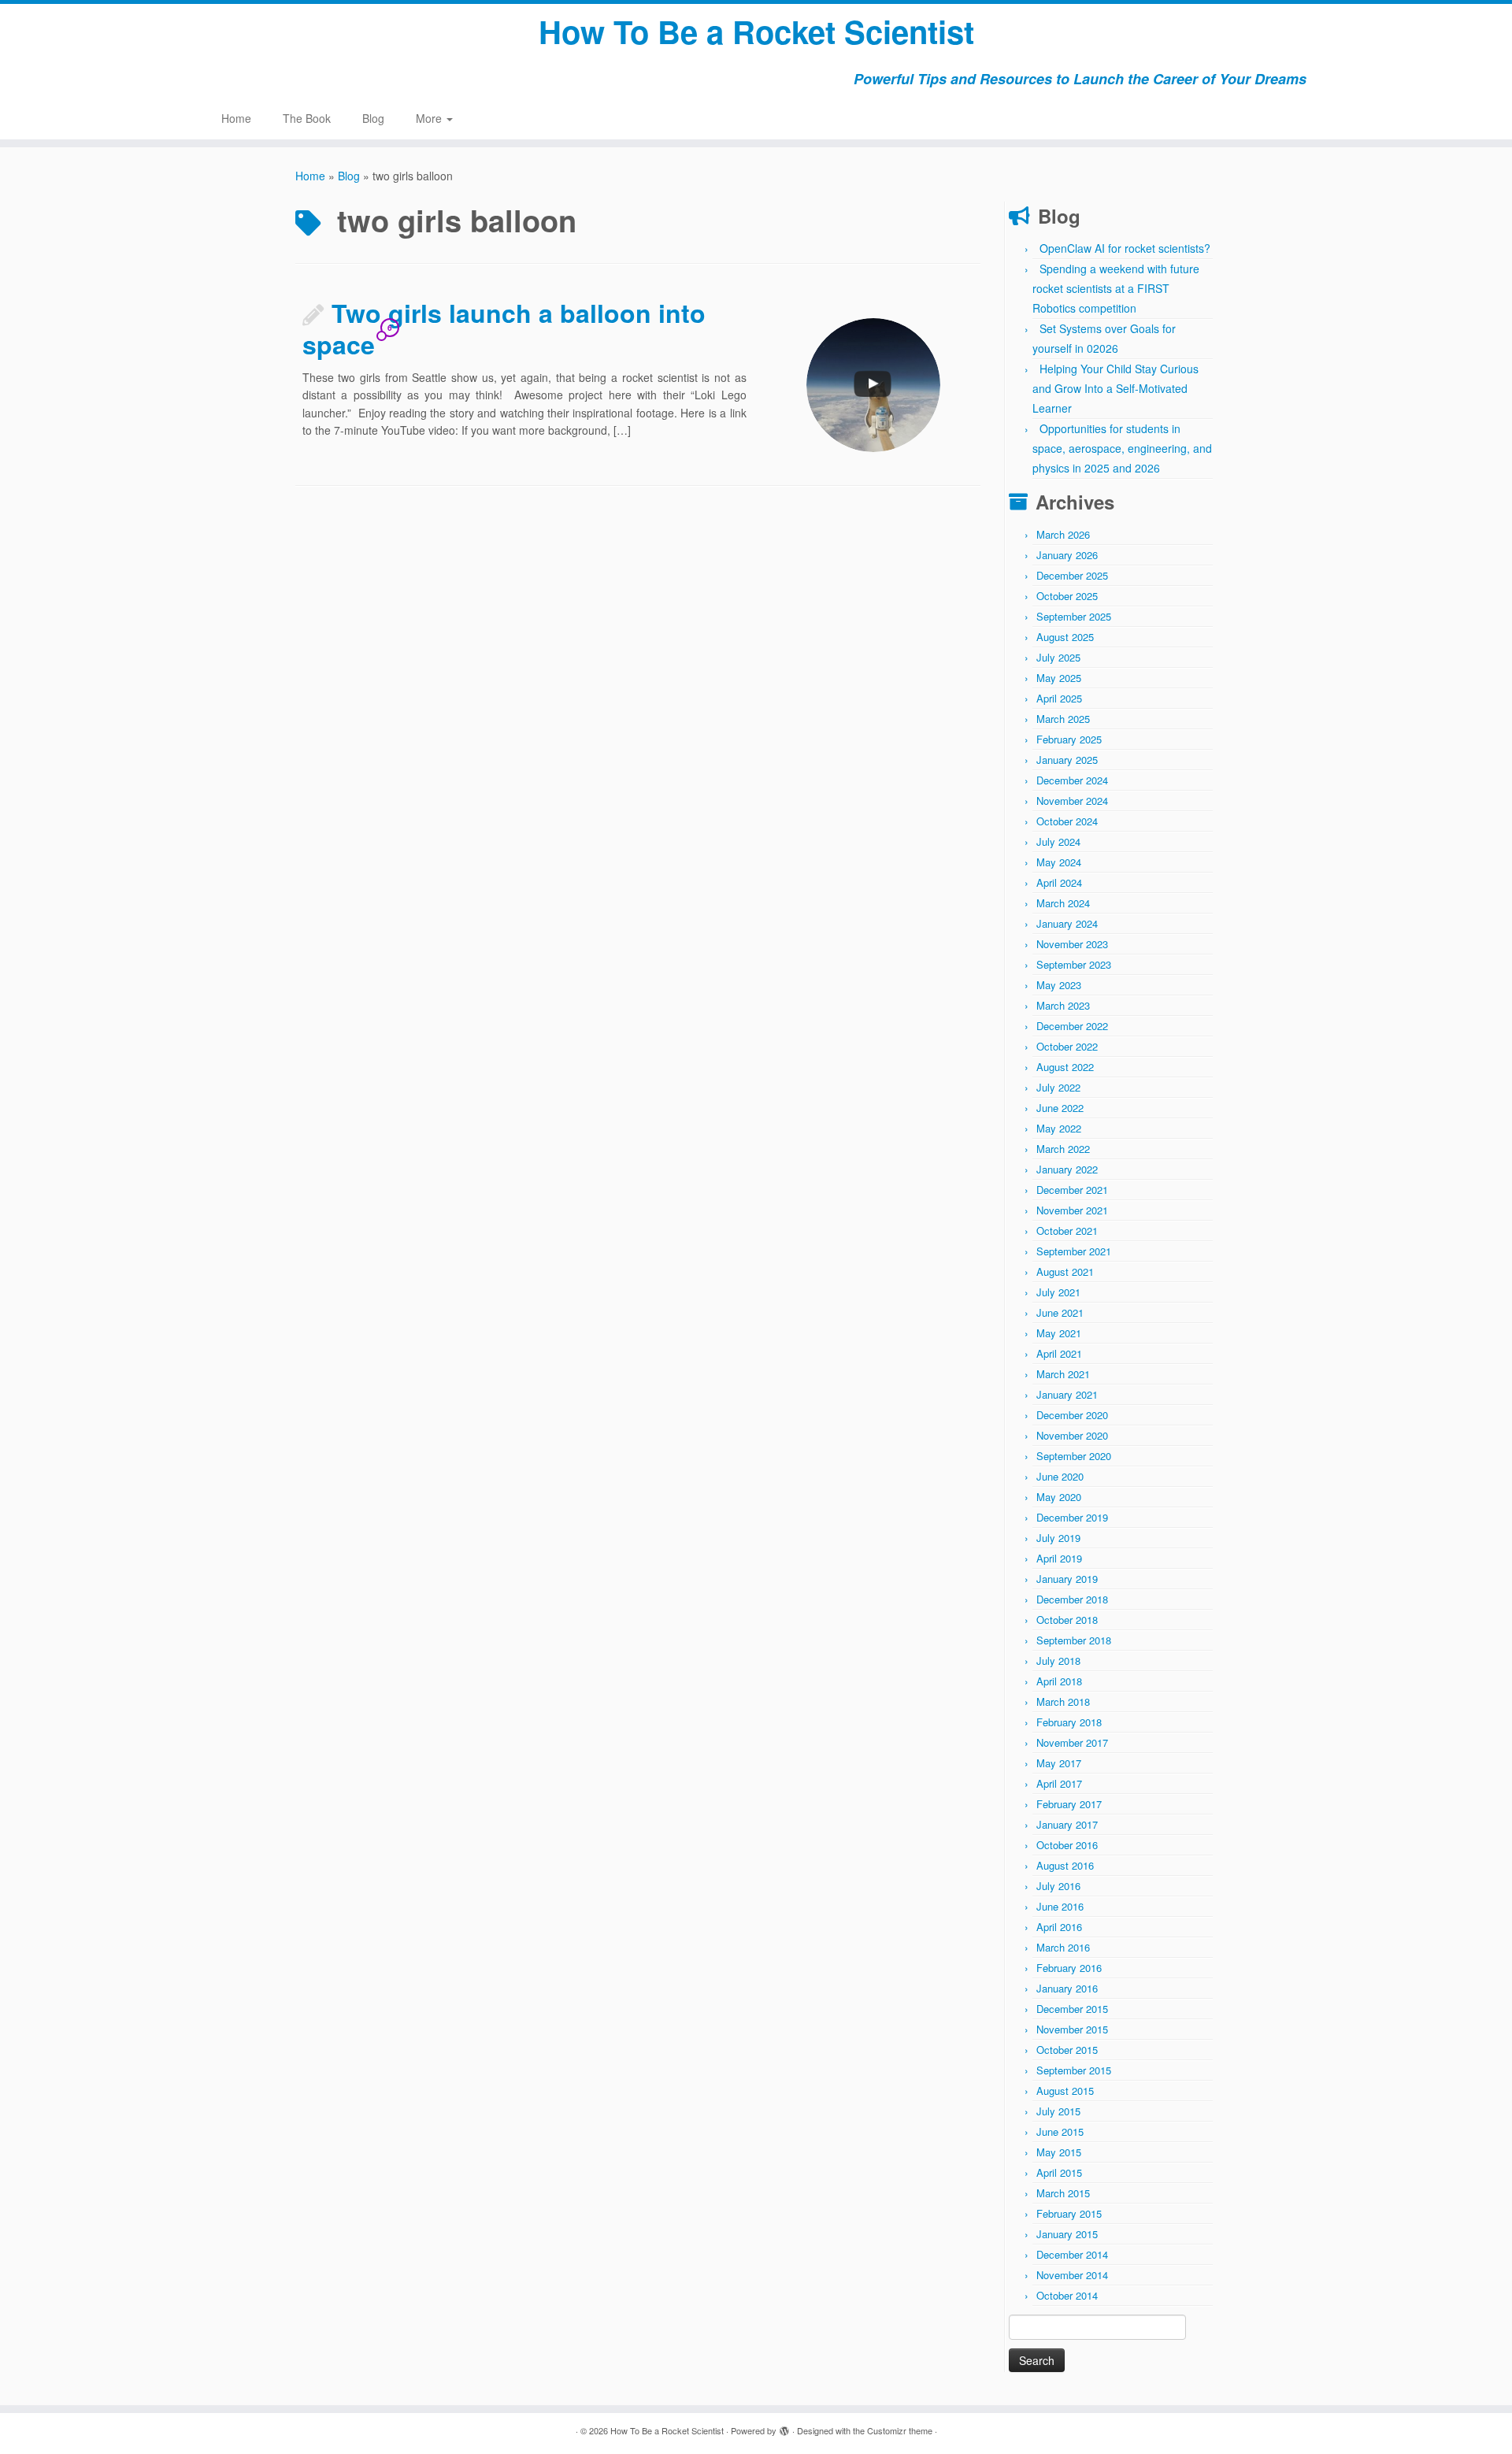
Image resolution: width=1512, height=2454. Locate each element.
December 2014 (1072, 2254)
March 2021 (1063, 1374)
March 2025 (1063, 719)
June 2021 (1060, 1312)
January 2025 (1067, 760)
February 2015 (1069, 2213)
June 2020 (1060, 1476)
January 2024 (1067, 923)
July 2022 (1058, 1087)
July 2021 (1058, 1292)
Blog (373, 118)
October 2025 (1067, 596)
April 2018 (1059, 1681)
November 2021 (1072, 1210)
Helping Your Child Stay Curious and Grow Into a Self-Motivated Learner (1115, 388)
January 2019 (1067, 1579)
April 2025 (1059, 698)
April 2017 (1059, 1783)
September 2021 (1074, 1251)
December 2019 (1072, 1517)
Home (236, 118)
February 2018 (1069, 1722)
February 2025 (1069, 739)
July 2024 (1058, 841)
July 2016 (1058, 1886)
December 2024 (1072, 780)
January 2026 (1067, 555)
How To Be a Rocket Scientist (756, 32)
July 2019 (1058, 1538)
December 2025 (1072, 575)
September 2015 (1074, 2070)
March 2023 (1063, 1005)
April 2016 (1059, 1927)
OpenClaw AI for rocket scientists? (1125, 248)
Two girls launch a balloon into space (504, 328)
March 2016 (1063, 1947)
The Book (307, 118)
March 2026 (1063, 534)
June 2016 (1060, 1906)
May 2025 (1059, 678)
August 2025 (1065, 637)
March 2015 (1063, 2193)
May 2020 (1059, 1497)
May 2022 (1059, 1128)
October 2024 (1067, 821)
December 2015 (1072, 2009)
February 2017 (1069, 1804)
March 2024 (1063, 903)
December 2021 (1072, 1190)
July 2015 (1058, 2111)
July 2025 (1058, 657)
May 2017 (1059, 1763)
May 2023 (1059, 985)
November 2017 (1072, 1742)
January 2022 (1067, 1169)
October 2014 (1067, 2295)
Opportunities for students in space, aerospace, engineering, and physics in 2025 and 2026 (1122, 448)
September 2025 (1074, 616)
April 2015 (1059, 2172)
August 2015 (1065, 2091)
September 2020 (1074, 1456)
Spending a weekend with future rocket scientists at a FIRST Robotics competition (1116, 288)
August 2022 (1065, 1067)
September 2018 (1074, 1640)
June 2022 (1060, 1108)
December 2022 (1072, 1026)
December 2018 (1072, 1599)
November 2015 (1072, 2029)
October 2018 (1067, 1620)
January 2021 (1067, 1394)
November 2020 (1072, 1435)
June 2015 (1060, 2131)
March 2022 (1063, 1149)
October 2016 (1067, 1845)
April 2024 (1059, 882)
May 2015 (1059, 2152)
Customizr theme (900, 2430)
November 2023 (1072, 944)
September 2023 (1074, 964)
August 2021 (1065, 1271)
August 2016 (1065, 1865)
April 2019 (1059, 1558)
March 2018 (1063, 1701)
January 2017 (1067, 1824)
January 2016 (1067, 1988)
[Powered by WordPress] (784, 2427)
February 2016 (1069, 1968)
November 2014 (1072, 2275)
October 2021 (1067, 1231)
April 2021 (1059, 1353)
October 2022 (1067, 1046)
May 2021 (1059, 1333)
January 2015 (1067, 2234)
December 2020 (1072, 1415)
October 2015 (1067, 2050)
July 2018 (1058, 1661)
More (430, 118)
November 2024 (1072, 801)
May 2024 (1059, 862)
